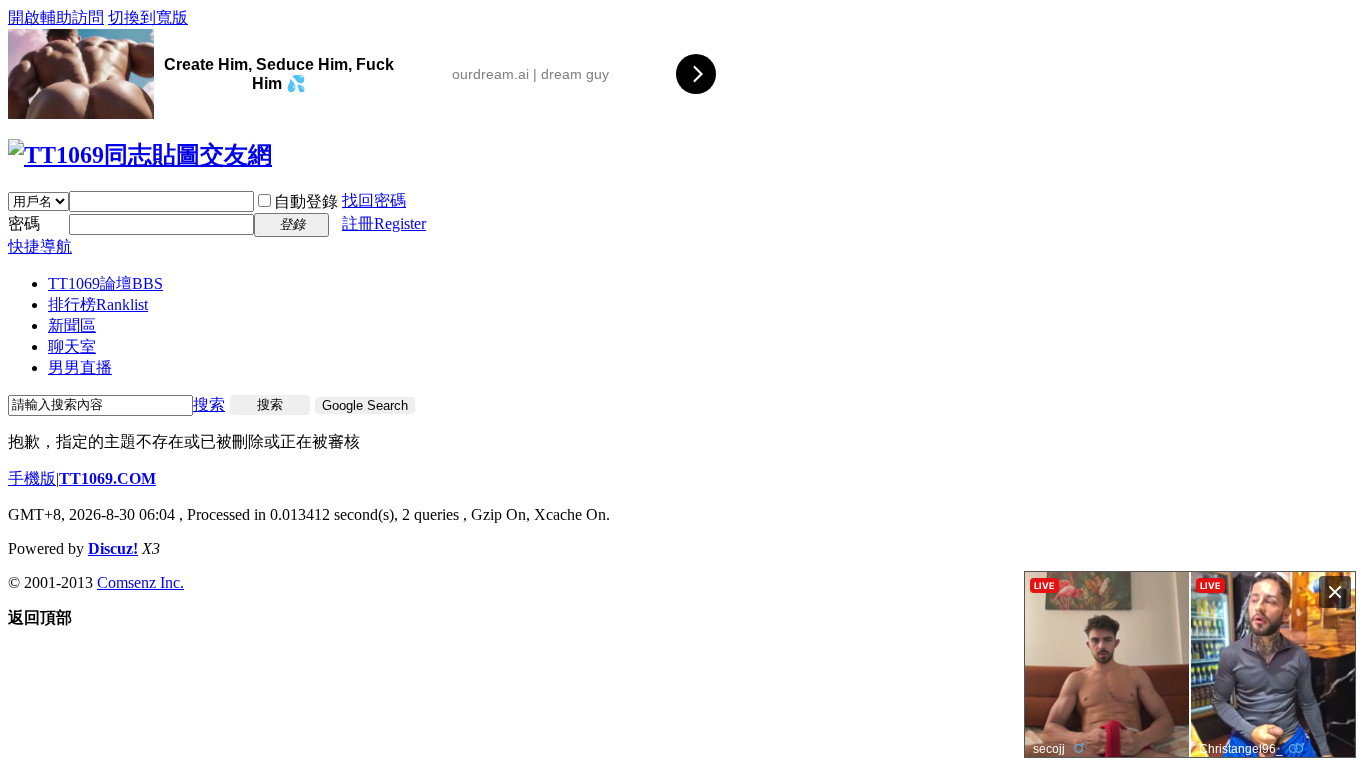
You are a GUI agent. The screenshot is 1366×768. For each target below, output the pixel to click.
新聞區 (72, 325)
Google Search (365, 405)
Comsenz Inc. (140, 582)
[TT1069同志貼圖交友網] (140, 155)
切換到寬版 (148, 17)
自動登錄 (306, 201)
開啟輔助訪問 (56, 17)
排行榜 (98, 304)
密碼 (24, 223)
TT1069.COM (107, 478)
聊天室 (72, 346)
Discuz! (113, 548)
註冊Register (384, 223)
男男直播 (80, 367)
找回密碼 (374, 200)
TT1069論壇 (105, 283)
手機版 (32, 478)
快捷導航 (40, 246)
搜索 (209, 404)
